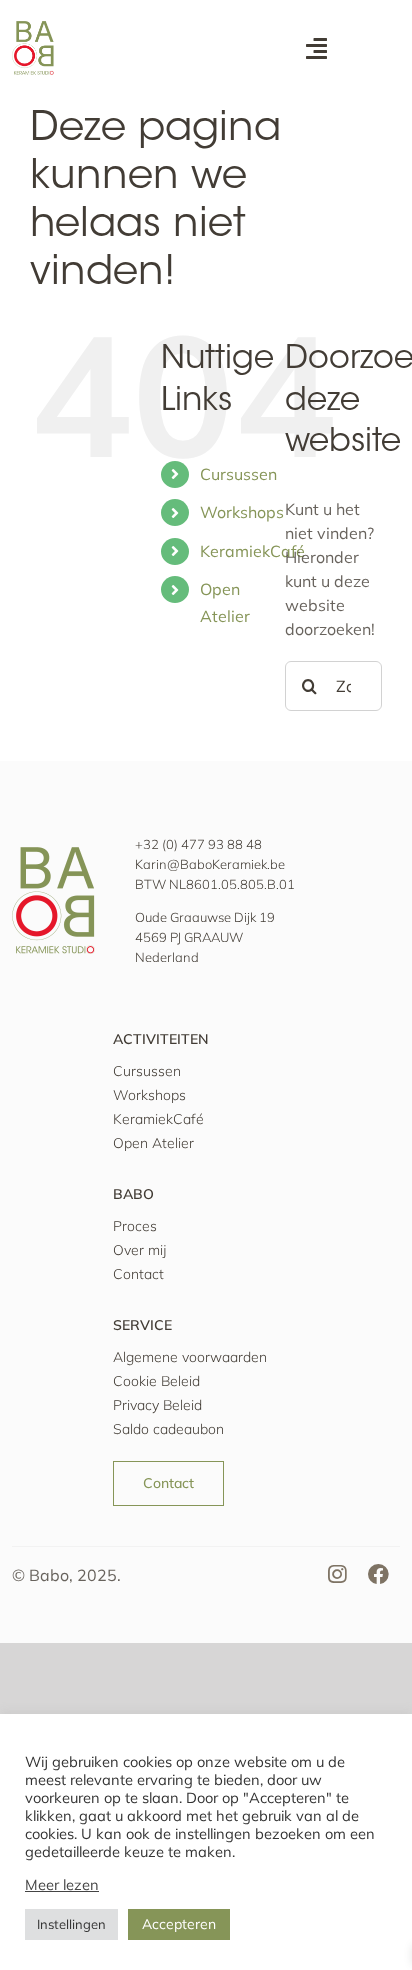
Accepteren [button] (179, 1924)
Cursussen (238, 474)
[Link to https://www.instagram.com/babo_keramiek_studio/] (337, 1575)
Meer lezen (62, 1885)
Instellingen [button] (71, 1924)
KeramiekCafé (252, 551)
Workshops (242, 512)
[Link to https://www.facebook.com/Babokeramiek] (379, 1575)
